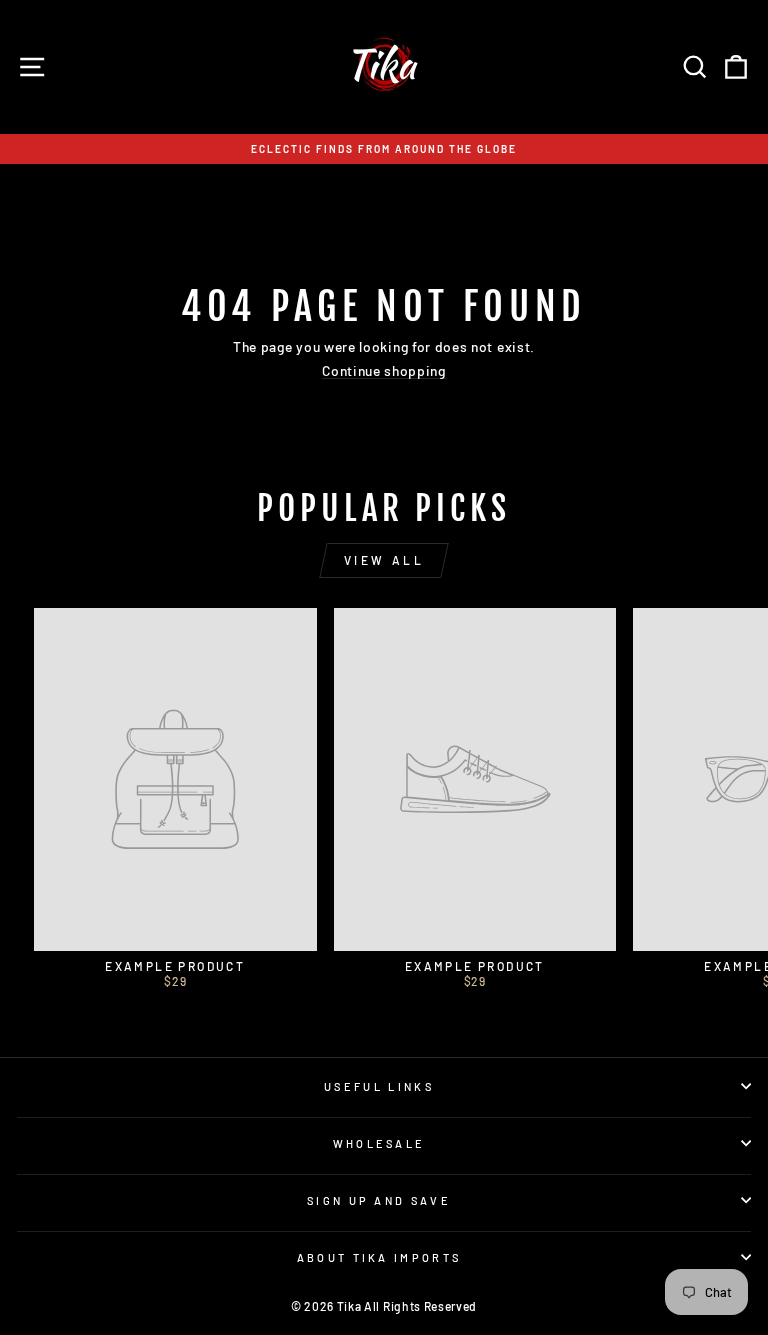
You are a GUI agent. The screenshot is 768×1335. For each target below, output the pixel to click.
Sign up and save (379, 1200)
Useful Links (379, 1086)
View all (384, 560)
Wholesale (379, 1143)
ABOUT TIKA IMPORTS (379, 1257)
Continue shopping (384, 371)
